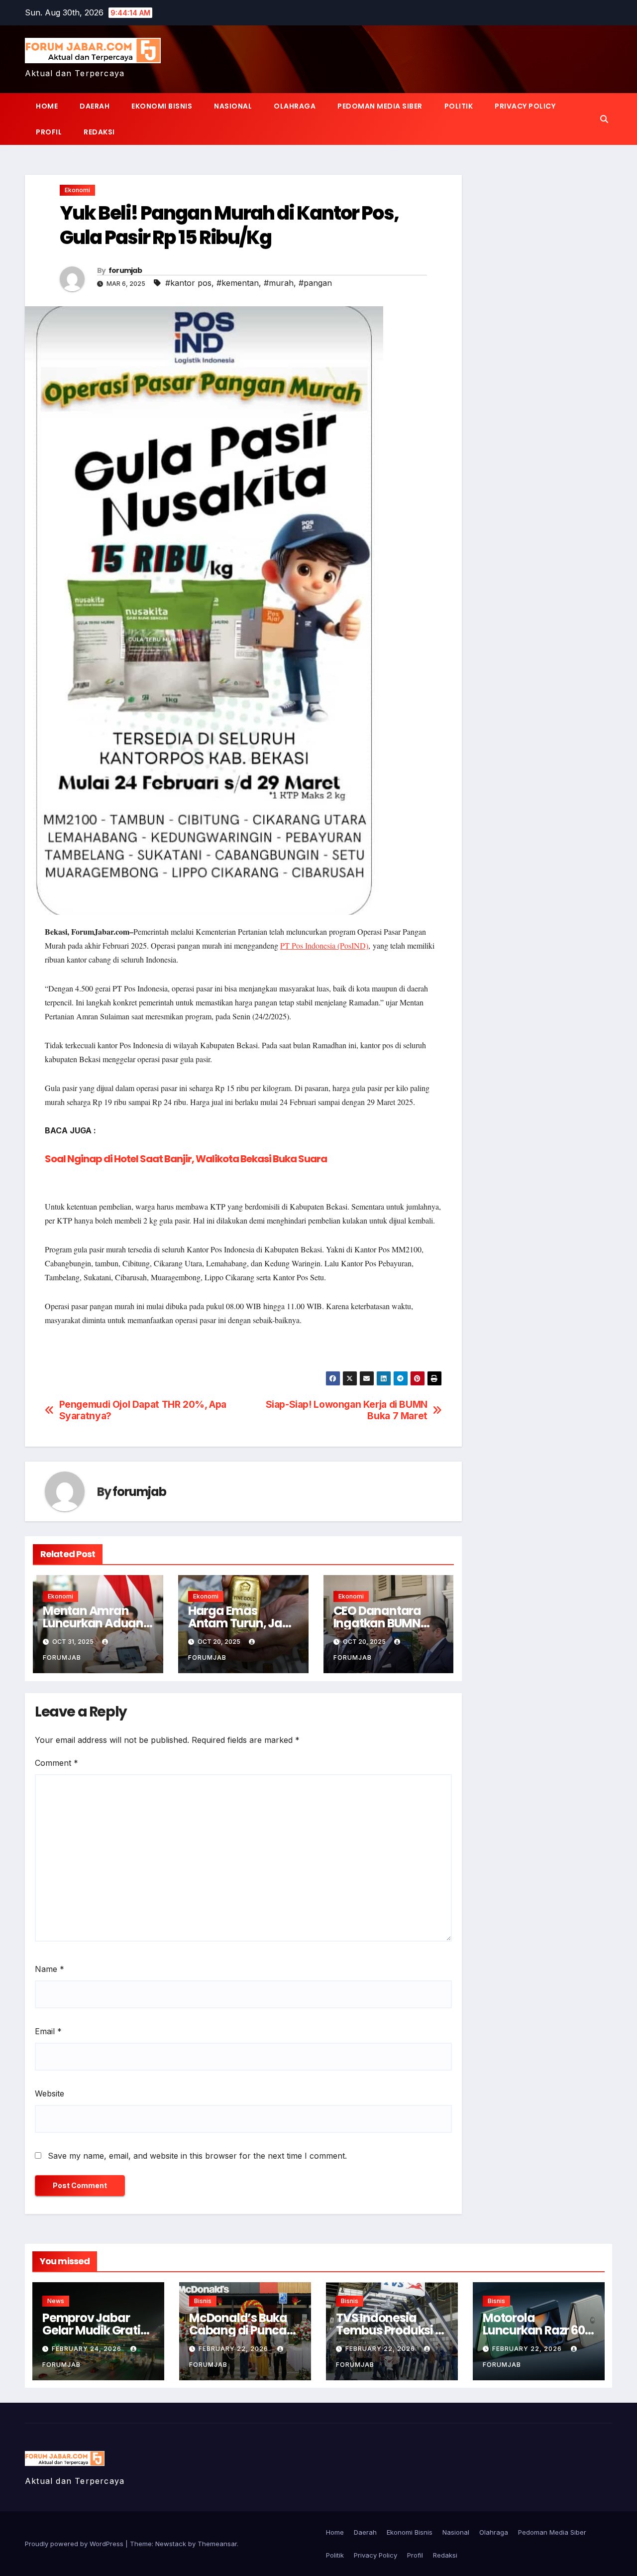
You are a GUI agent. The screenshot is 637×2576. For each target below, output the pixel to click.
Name (50, 1969)
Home (47, 106)
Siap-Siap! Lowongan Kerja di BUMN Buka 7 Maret (347, 1410)
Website (50, 2093)
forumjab (125, 270)
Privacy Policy (525, 106)
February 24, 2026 (88, 2349)
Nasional (233, 106)
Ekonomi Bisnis (162, 106)
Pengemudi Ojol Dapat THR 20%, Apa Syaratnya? (143, 1410)
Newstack (171, 2544)
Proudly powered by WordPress (75, 2544)
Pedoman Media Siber (380, 106)
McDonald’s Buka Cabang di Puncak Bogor (241, 2330)
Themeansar (217, 2544)
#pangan (315, 283)
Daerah (95, 106)
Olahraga (295, 106)
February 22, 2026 (234, 2349)
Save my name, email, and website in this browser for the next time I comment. (197, 2156)
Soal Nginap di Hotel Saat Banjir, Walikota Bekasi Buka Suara (186, 1159)
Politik (459, 106)
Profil (49, 132)
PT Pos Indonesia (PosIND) (324, 945)
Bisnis (203, 2301)
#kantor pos (188, 283)
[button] (604, 119)
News (56, 2301)
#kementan (238, 283)
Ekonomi (77, 190)
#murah (279, 283)
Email (48, 2031)
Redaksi (99, 132)
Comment (56, 1763)
